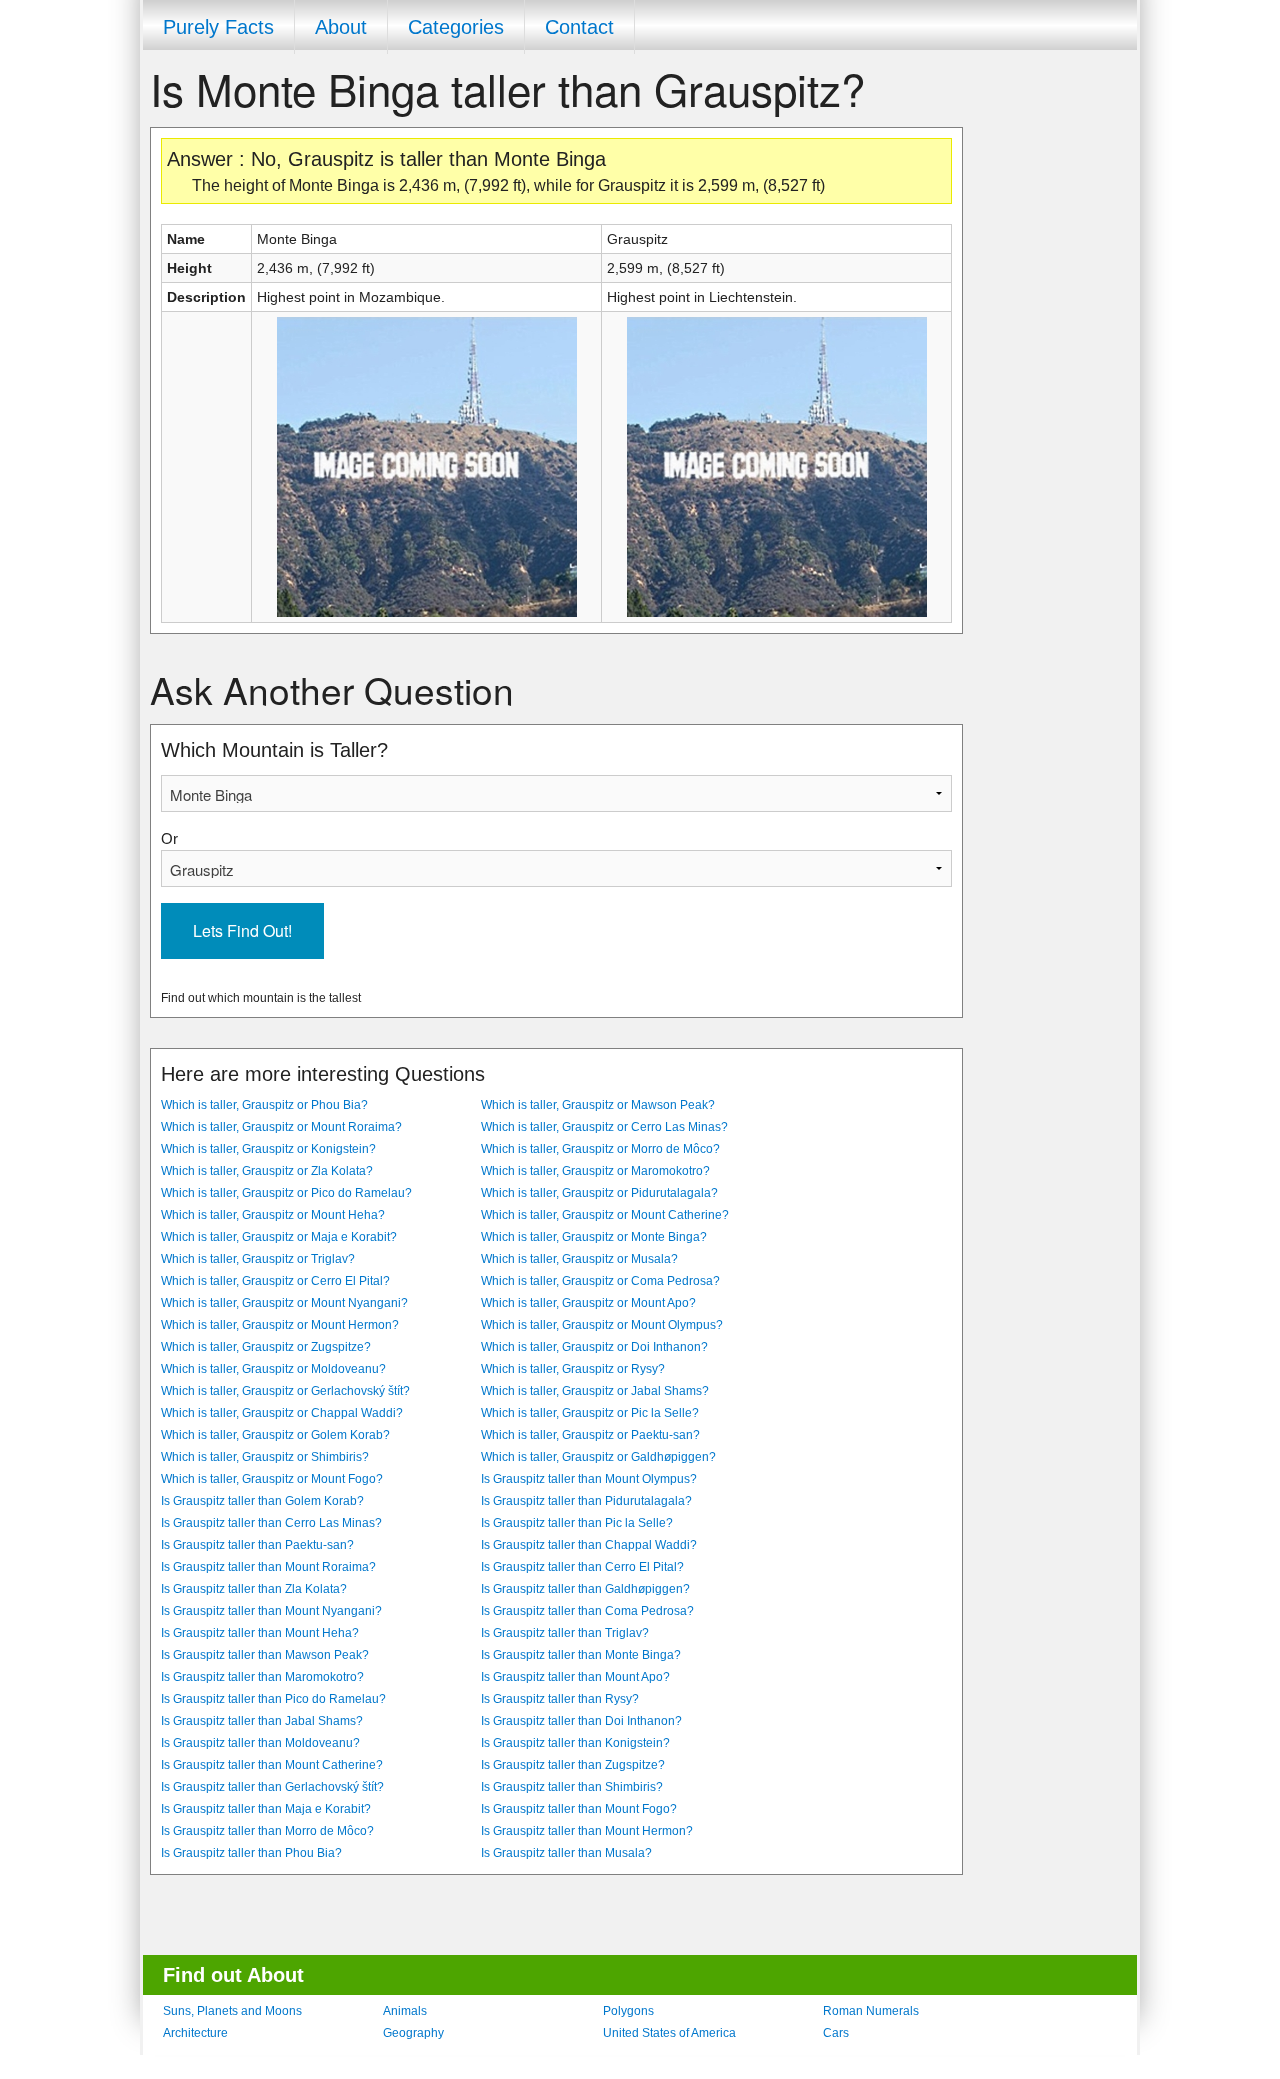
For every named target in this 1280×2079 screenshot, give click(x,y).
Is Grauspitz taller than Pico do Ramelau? (273, 1699)
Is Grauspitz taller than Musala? (566, 1853)
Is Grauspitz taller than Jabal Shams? (262, 1721)
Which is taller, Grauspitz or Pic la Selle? (590, 1413)
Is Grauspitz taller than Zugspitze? (573, 1765)
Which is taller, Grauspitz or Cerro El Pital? (275, 1281)
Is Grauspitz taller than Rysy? (560, 1699)
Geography (413, 2033)
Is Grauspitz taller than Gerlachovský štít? (272, 1787)
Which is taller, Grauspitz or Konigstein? (268, 1149)
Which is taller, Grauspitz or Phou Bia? (264, 1105)
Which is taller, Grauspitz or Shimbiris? (265, 1457)
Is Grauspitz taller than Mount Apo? (575, 1677)
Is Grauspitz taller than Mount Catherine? (272, 1765)
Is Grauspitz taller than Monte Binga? (581, 1655)
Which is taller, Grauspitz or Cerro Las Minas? (604, 1127)
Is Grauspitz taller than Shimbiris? (572, 1787)
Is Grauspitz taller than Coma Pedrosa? (587, 1611)
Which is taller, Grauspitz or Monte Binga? (594, 1237)
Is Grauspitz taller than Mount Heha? (260, 1633)
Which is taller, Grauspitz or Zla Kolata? (267, 1171)
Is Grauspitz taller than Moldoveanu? (260, 1743)
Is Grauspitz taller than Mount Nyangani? (271, 1611)
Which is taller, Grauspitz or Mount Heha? (273, 1215)
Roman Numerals (871, 2011)
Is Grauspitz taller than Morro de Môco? (267, 1831)
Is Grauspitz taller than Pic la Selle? (577, 1523)
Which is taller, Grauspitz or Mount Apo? (588, 1303)
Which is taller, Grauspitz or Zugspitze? (266, 1347)
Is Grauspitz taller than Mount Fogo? (579, 1809)
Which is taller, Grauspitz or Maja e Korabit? (279, 1237)
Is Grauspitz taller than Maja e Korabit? (266, 1809)
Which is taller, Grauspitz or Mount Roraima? (281, 1127)
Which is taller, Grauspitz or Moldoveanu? (273, 1369)
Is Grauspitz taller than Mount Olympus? (589, 1479)
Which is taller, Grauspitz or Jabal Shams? (595, 1391)
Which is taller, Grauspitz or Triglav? (258, 1259)
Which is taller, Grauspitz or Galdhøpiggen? (598, 1457)
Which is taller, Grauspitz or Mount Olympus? (602, 1325)
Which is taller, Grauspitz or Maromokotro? (595, 1171)
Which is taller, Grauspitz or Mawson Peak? (598, 1105)
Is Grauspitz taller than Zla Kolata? (254, 1589)
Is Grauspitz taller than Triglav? (565, 1633)
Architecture (195, 2033)
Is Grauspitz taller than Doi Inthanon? (581, 1721)
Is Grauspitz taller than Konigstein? (575, 1743)
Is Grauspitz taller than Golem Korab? (262, 1501)
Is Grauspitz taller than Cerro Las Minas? (271, 1523)
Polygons (628, 2011)
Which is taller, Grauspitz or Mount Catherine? (605, 1215)
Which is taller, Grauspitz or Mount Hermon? (280, 1325)
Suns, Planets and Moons (232, 2011)
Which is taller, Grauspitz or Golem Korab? (275, 1435)
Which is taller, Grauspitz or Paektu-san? (590, 1435)
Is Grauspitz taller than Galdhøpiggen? (585, 1589)
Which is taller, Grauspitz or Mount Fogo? (272, 1479)
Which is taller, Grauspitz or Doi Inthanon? (594, 1347)
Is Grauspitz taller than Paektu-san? (257, 1545)
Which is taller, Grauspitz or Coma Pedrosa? (600, 1281)
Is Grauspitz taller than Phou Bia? (251, 1853)
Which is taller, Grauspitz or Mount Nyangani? (284, 1303)
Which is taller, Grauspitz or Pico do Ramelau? (286, 1193)
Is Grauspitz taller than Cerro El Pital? (582, 1567)
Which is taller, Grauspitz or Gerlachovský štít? (285, 1391)
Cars (836, 2033)
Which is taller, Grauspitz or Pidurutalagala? (599, 1193)
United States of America (669, 2033)
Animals (405, 2011)
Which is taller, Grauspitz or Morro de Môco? (600, 1149)
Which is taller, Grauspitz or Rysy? (573, 1369)
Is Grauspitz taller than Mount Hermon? (587, 1831)
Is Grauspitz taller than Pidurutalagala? (586, 1501)
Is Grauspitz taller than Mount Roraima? (268, 1567)
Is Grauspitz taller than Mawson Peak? (265, 1655)
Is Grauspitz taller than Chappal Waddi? (589, 1545)
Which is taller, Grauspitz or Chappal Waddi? (282, 1413)
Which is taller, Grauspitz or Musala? (579, 1259)
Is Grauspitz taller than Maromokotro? (262, 1677)
